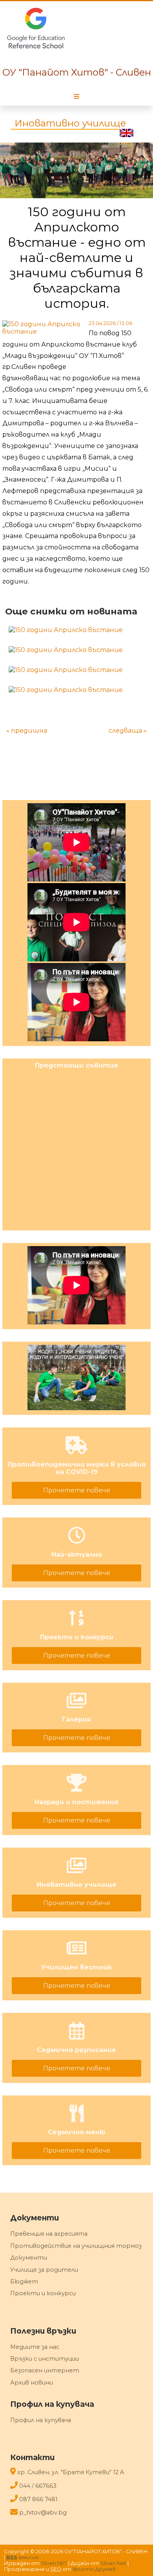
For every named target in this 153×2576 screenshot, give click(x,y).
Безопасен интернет (45, 2370)
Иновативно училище (70, 123)
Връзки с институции (45, 2359)
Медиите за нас (35, 2347)
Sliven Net (113, 2563)
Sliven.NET (54, 2563)
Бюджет (24, 2282)
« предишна (27, 731)
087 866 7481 (38, 2499)
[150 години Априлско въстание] (66, 630)
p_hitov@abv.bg (43, 2513)
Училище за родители (44, 2270)
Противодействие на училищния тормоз (76, 2246)
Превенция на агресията (49, 2234)
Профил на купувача (41, 2420)
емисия (22, 2557)
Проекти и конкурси (43, 2293)
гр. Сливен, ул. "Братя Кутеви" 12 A (71, 2472)
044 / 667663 (38, 2486)
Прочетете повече (77, 1490)
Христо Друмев (94, 2569)
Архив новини (32, 2383)
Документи (29, 2258)
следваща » (128, 731)
